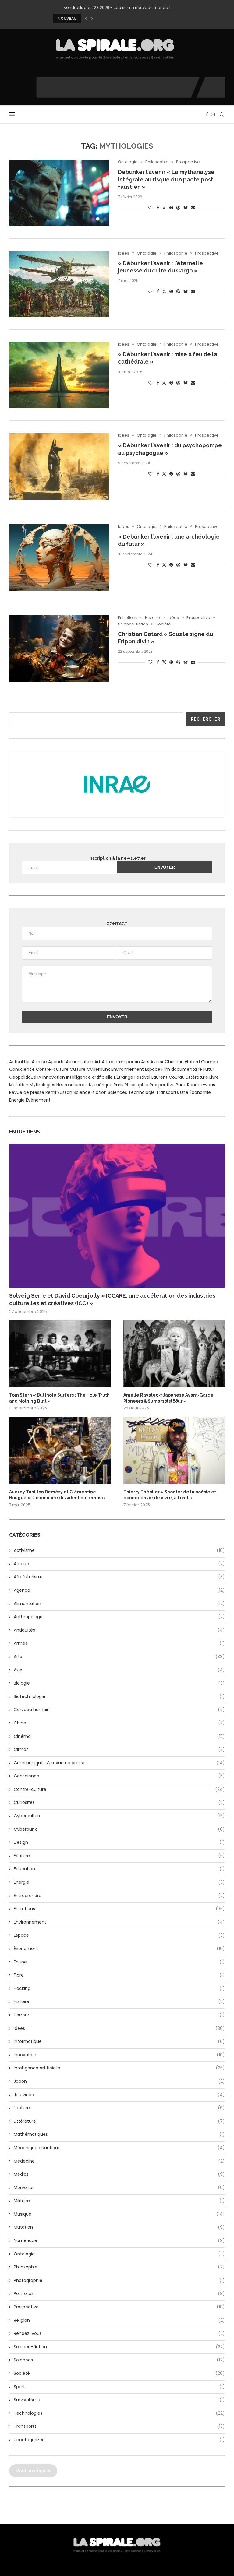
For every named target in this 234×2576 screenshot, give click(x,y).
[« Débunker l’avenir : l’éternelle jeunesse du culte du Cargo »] (59, 284)
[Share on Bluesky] (186, 208)
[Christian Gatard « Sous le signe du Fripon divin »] (59, 648)
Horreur (119, 2015)
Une (184, 1092)
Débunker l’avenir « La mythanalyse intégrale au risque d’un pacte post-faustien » (167, 179)
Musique (119, 2214)
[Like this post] (150, 208)
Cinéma (210, 1062)
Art (97, 1062)
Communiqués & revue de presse (119, 1763)
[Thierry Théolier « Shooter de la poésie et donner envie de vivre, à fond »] (174, 1450)
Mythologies (42, 1085)
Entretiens (119, 1909)
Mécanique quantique (119, 2148)
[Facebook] (207, 114)
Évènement (38, 1100)
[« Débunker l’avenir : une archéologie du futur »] (59, 557)
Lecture (119, 2108)
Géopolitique (23, 1077)
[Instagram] (213, 114)
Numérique (101, 1085)
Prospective (162, 1085)
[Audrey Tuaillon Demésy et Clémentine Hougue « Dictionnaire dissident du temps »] (60, 1450)
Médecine (119, 2161)
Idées (119, 2028)
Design (119, 1842)
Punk (181, 1085)
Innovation (54, 1077)
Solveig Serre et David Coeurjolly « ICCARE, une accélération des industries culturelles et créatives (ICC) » (112, 1299)
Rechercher (206, 719)
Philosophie (136, 1085)
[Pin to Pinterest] (171, 208)
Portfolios (119, 2294)
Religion (119, 2320)
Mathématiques (119, 2134)
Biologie (119, 1683)
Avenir (157, 1062)
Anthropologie (119, 1617)
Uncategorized (119, 2440)
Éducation (119, 1869)
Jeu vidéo (119, 2095)
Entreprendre (119, 1896)
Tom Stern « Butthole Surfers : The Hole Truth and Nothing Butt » (59, 1398)
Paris (119, 1085)
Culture (78, 1069)
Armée (119, 1643)
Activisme (119, 1550)
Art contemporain (121, 1062)
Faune (119, 1962)
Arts (145, 1062)
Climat (119, 1750)
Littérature (197, 1077)
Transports (167, 1092)
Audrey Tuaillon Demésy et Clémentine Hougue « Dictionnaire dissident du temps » (57, 1495)
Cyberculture (119, 1816)
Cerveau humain (119, 1710)
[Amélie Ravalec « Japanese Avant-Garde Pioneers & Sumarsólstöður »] (174, 1354)
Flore (119, 1975)
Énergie (17, 1100)
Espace (153, 1069)
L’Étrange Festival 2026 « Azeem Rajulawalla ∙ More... (104, 19)
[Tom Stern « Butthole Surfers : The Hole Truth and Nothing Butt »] (60, 1354)
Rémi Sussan (59, 1092)
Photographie (119, 2281)
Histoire (119, 2002)
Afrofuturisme (119, 1577)
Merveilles (119, 2188)
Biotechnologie (119, 1697)
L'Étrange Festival (132, 1077)
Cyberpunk (98, 1069)
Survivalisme (119, 2400)
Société (119, 2373)
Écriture (119, 1856)
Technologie (142, 1092)
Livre (214, 1077)
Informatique (119, 2042)
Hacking (119, 1989)
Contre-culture (52, 1069)
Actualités (20, 1062)
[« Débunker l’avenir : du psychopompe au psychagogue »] (59, 466)
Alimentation (80, 1062)
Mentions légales (33, 2471)
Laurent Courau (168, 1077)
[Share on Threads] (178, 208)
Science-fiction (90, 1092)
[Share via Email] (193, 208)
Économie (200, 1092)
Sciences (117, 1092)
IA (39, 1077)
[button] (86, 19)
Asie (119, 1670)
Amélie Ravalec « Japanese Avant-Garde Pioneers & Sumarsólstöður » (168, 1398)
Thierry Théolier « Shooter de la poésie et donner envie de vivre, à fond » (170, 1495)
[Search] (222, 114)
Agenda (56, 1062)
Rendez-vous (201, 1085)
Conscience (22, 1069)
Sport (119, 2387)
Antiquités (119, 1630)
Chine (119, 1723)
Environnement (128, 1069)
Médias (119, 2174)
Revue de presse (27, 1092)
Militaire (119, 2201)
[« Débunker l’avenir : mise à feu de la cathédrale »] (59, 375)
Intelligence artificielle (89, 1077)
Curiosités (119, 1803)
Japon (119, 2081)
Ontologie (119, 2254)
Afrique (39, 1062)
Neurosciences (72, 1085)
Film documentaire (182, 1069)
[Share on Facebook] (158, 208)
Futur (209, 1069)
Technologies (119, 2413)
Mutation (19, 1085)
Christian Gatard (182, 1062)
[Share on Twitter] (164, 208)
